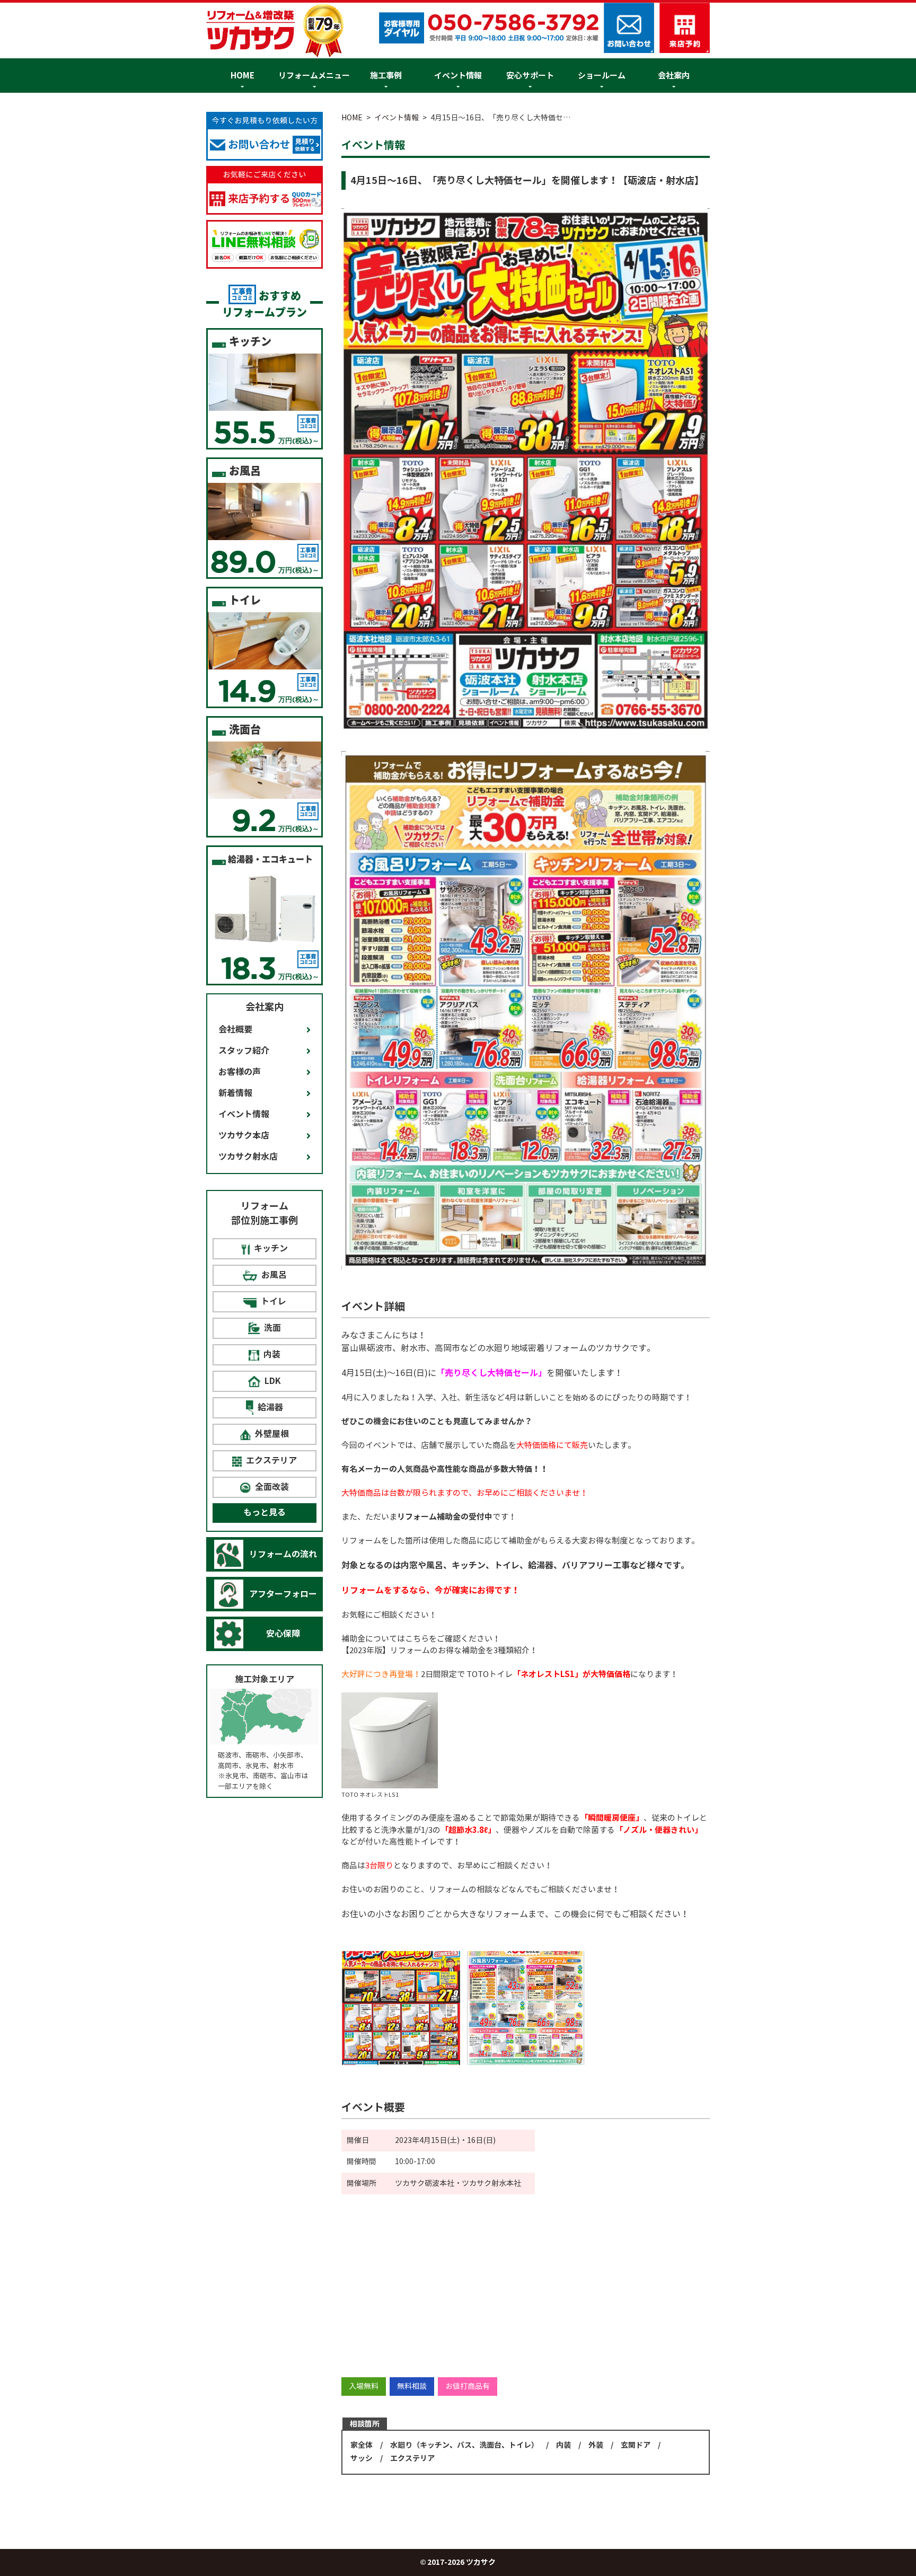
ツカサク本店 (244, 1136)
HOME (243, 76)
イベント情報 (458, 76)
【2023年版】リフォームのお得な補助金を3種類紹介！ (439, 1650)
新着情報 (235, 1093)
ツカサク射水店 (248, 1157)
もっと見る (265, 1512)
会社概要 (235, 1030)
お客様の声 (240, 1072)
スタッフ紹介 (244, 1051)
